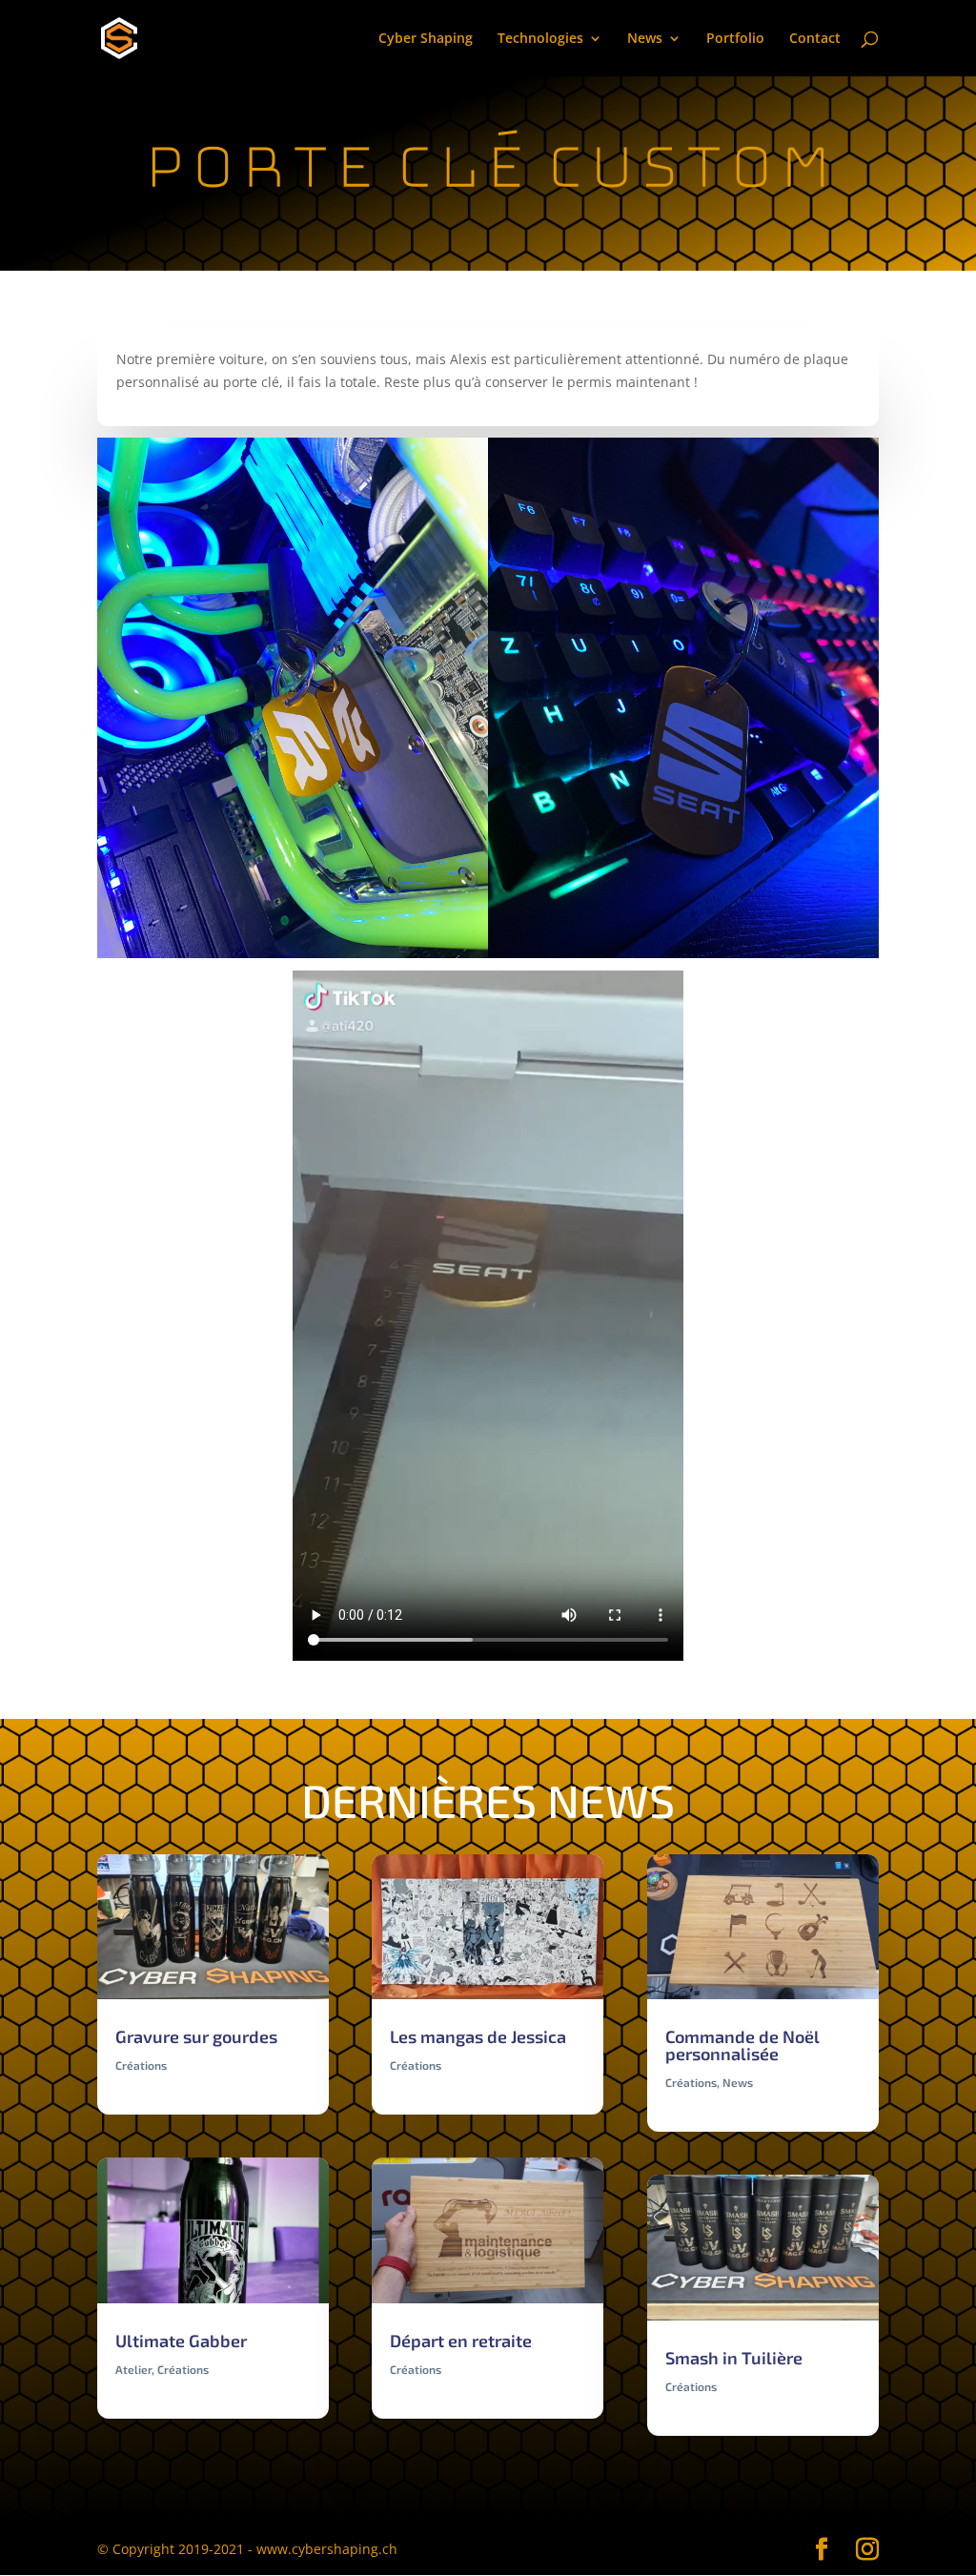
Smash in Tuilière (734, 2358)
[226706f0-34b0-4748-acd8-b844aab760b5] (293, 958)
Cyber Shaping (426, 39)
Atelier (133, 2369)
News (645, 39)
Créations (141, 2065)
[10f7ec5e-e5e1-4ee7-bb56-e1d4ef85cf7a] (683, 958)
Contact (815, 39)
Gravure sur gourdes (196, 2036)
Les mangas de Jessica (478, 2036)
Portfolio (735, 39)
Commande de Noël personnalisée (742, 2045)
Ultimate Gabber (181, 2341)
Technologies (540, 39)
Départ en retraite (461, 2341)
